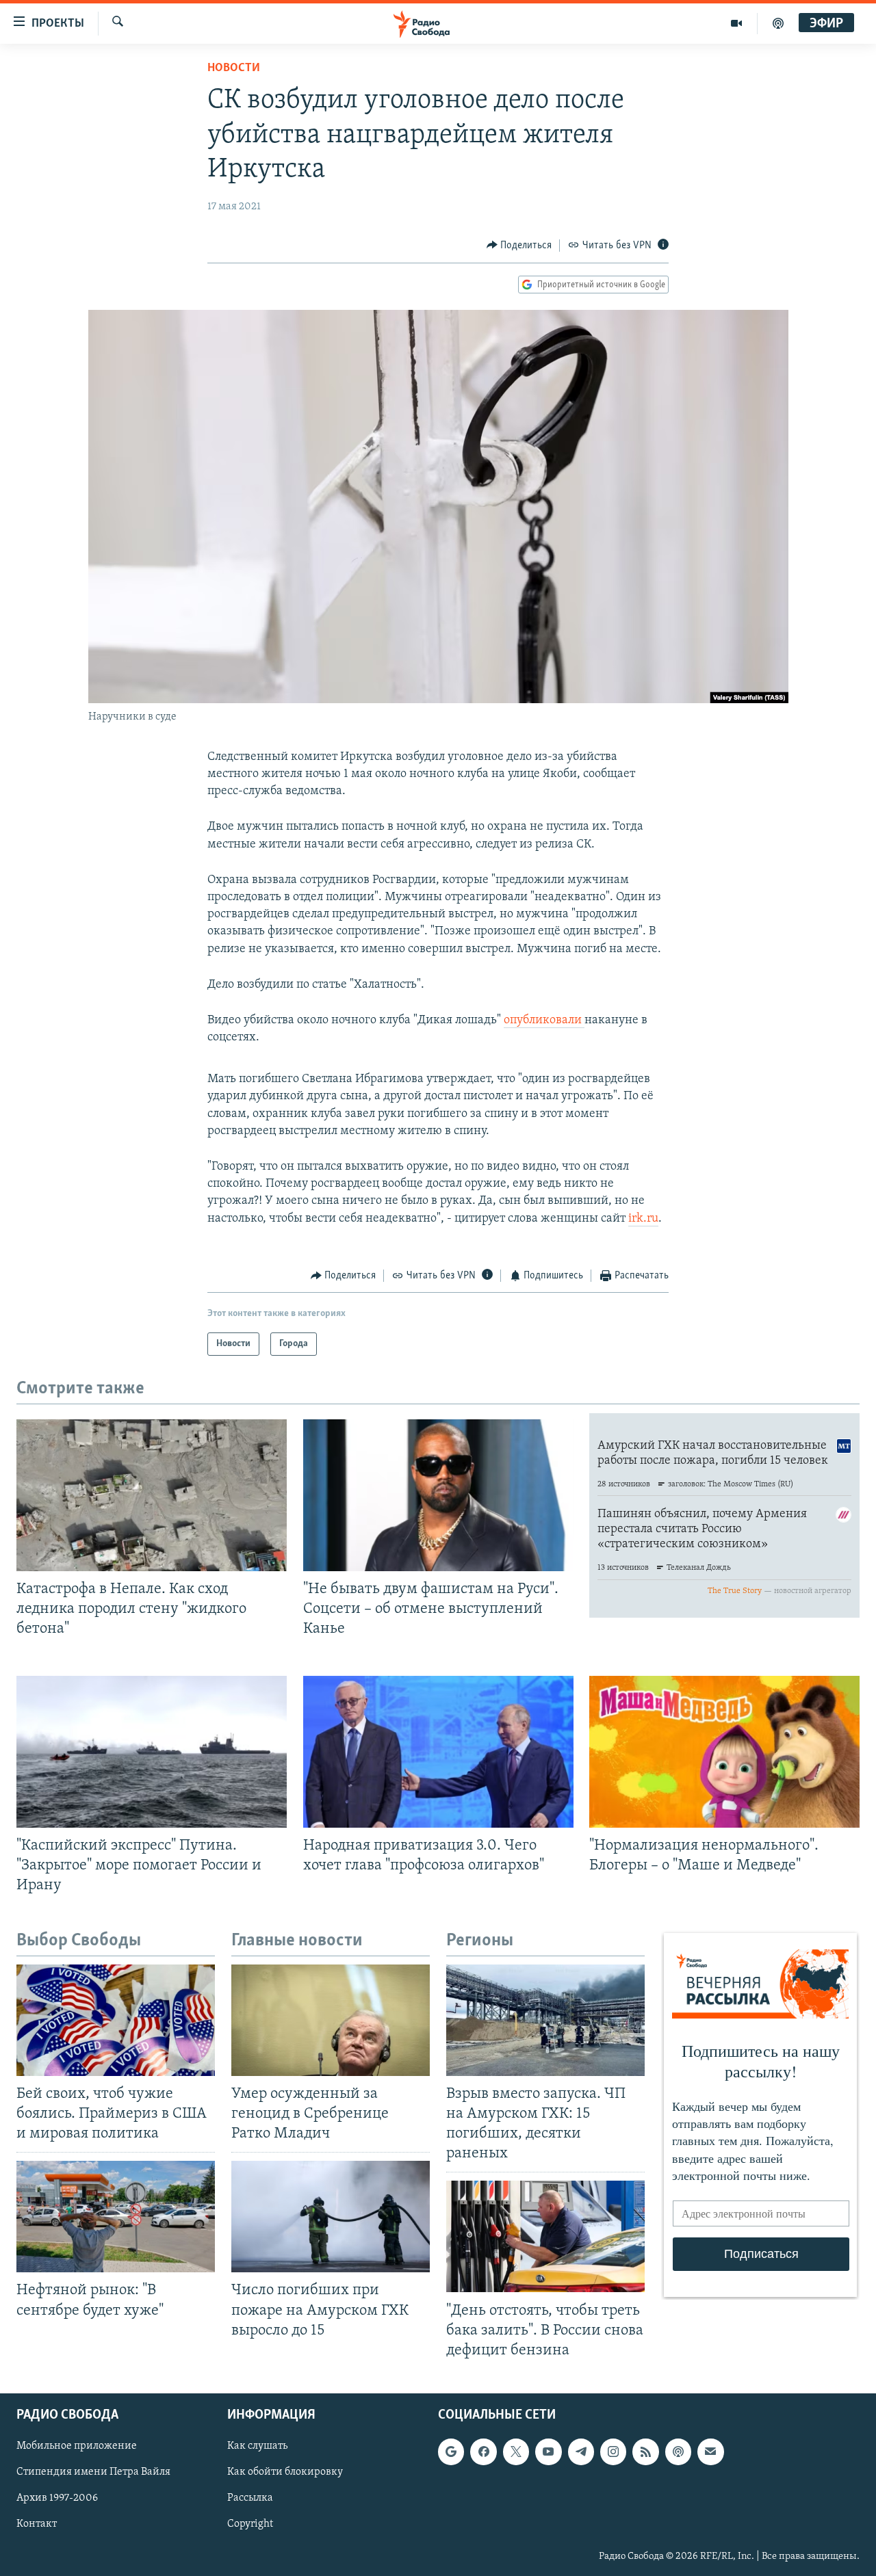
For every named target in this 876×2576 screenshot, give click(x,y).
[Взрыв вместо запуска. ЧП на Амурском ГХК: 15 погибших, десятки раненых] (545, 2020)
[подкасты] (778, 23)
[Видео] (737, 23)
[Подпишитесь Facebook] (483, 2452)
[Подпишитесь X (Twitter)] (516, 2452)
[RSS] (645, 2452)
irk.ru (643, 1219)
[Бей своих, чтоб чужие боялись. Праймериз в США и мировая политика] (116, 2020)
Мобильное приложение (77, 2446)
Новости (234, 68)
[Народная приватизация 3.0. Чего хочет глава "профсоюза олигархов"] (438, 1752)
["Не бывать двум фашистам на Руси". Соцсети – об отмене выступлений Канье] (438, 1495)
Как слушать (257, 2446)
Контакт (37, 2524)
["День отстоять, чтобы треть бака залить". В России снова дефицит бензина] (545, 2236)
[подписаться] (710, 2452)
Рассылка (250, 2498)
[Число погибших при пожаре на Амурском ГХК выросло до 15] (331, 2217)
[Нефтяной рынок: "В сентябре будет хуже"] (116, 2217)
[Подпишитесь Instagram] (613, 2452)
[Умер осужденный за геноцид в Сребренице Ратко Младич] (331, 2020)
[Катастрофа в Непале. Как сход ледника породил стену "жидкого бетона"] (152, 1495)
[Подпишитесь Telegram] (581, 2452)
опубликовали (544, 1021)
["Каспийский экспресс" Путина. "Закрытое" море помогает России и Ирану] (152, 1752)
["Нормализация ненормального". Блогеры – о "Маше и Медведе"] (724, 1752)
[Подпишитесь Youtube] (548, 2452)
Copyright (250, 2524)
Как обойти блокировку (285, 2472)
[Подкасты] (678, 2452)
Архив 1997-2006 (57, 2498)
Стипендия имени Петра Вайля (93, 2472)
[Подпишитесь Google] (451, 2452)
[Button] (519, 246)
